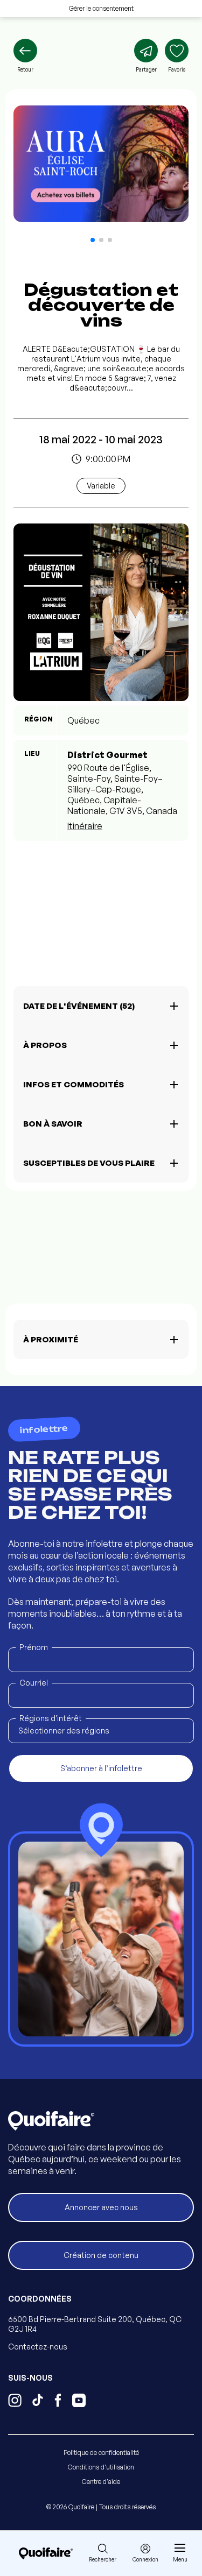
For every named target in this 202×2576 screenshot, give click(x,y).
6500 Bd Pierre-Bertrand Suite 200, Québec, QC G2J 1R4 (95, 2324)
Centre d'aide (101, 2482)
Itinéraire (85, 826)
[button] (93, 240)
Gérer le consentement (101, 8)
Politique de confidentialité (101, 2453)
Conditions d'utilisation (101, 2467)
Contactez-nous (38, 2347)
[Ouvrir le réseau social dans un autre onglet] (15, 2402)
